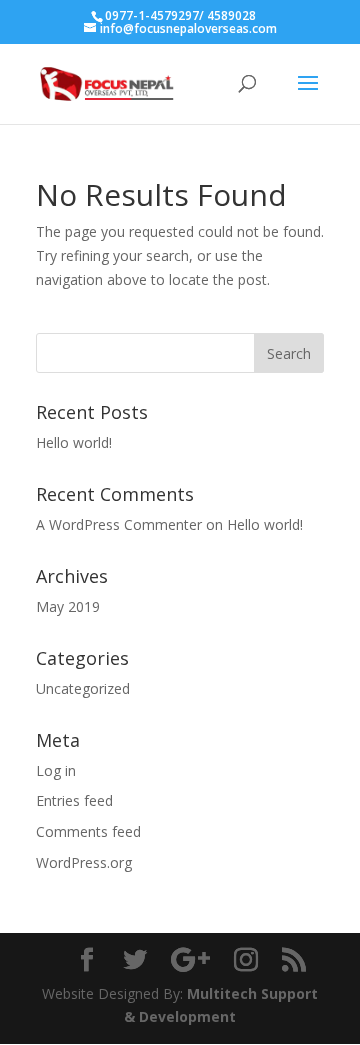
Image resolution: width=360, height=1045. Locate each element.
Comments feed (88, 831)
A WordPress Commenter (119, 524)
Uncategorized (83, 688)
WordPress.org (84, 862)
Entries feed (74, 800)
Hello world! (74, 442)
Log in (56, 770)
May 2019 (68, 606)
